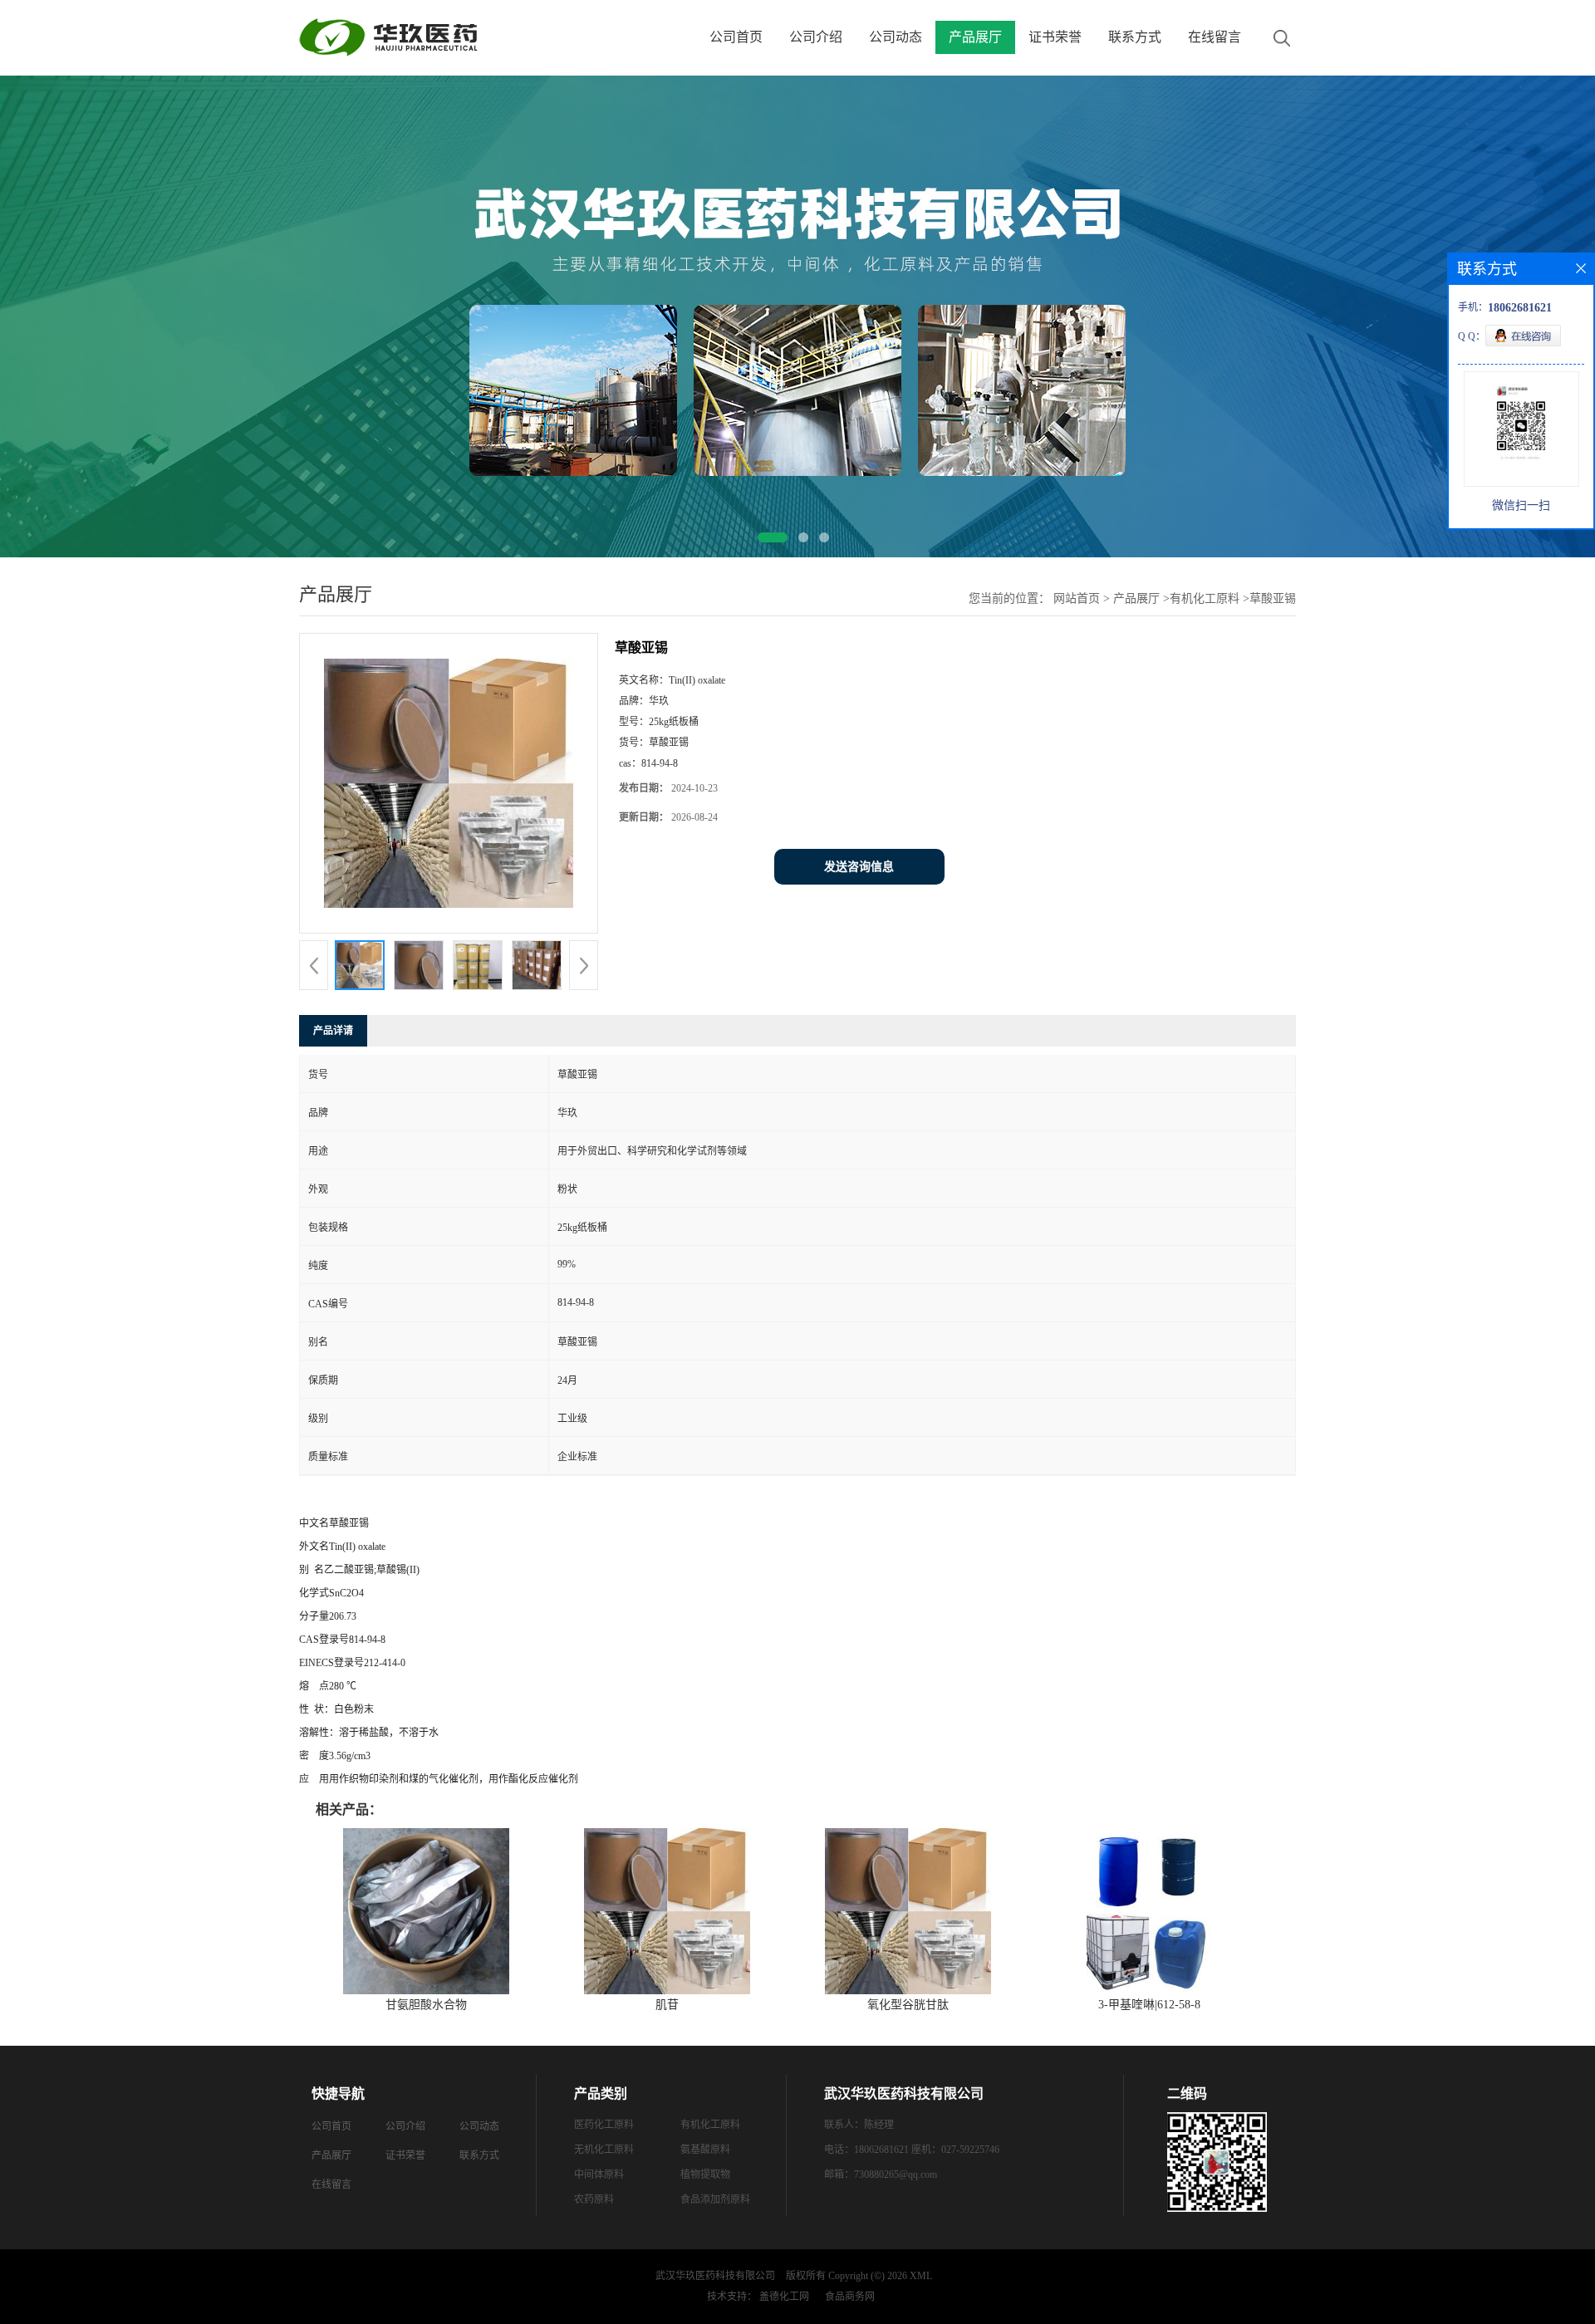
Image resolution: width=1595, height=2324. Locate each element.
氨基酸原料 (705, 2150)
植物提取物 (705, 2174)
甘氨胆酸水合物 (426, 2005)
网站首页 (1077, 598)
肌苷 (667, 2005)
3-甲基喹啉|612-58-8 (1149, 2005)
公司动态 (896, 37)
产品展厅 (975, 37)
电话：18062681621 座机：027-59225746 (912, 2150)
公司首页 (736, 37)
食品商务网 (850, 2297)
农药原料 (594, 2199)
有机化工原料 (1205, 598)
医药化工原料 (604, 2125)
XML (921, 2276)
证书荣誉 (1055, 37)
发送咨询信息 (859, 867)
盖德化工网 (784, 2297)
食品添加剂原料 (715, 2199)
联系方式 (1135, 37)
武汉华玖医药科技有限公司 (715, 2276)
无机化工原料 (604, 2150)
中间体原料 (599, 2174)
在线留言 (1215, 37)
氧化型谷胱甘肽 (908, 2005)
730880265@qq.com (896, 2174)
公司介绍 (816, 37)
